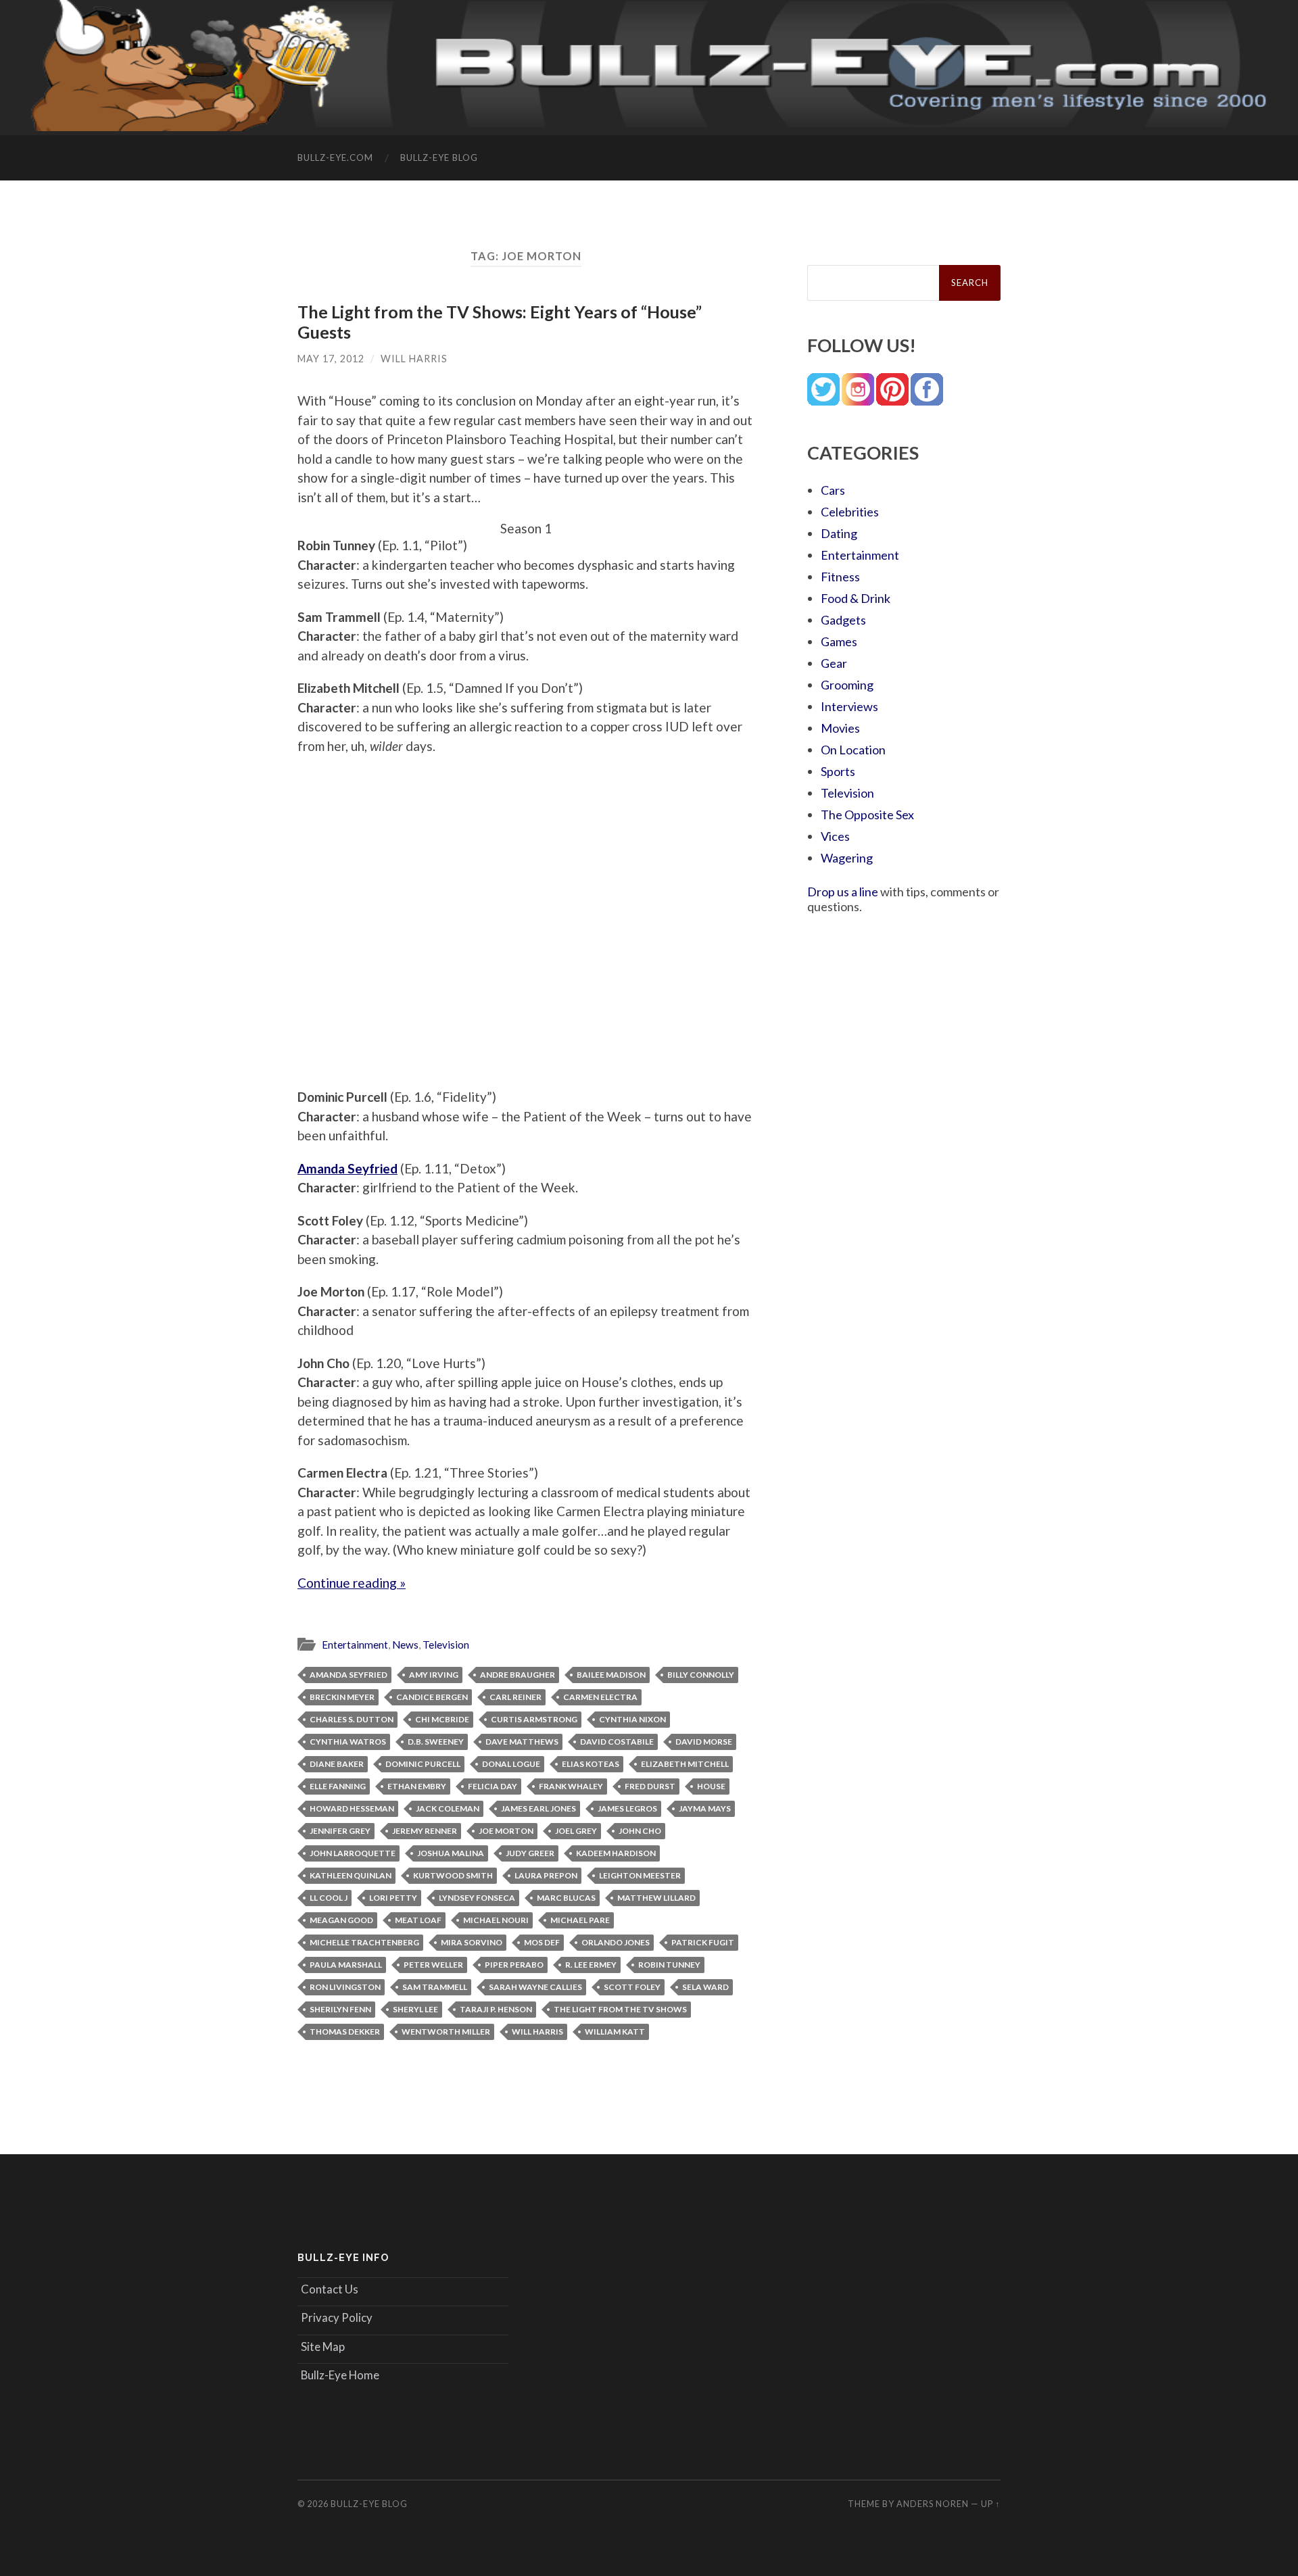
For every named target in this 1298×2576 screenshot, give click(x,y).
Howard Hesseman (352, 1808)
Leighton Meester (640, 1875)
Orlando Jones (616, 1942)
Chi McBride (442, 1719)
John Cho (640, 1831)
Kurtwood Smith (453, 1875)
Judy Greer (530, 1853)
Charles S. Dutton (352, 1719)
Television (446, 1645)
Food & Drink (856, 598)
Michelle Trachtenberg (364, 1942)
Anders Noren (933, 2504)
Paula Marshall (346, 1965)
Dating (839, 533)
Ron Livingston (345, 1987)
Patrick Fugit (703, 1942)
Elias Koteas (591, 1764)
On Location (853, 750)
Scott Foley (632, 1987)
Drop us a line (843, 892)
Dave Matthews (522, 1742)
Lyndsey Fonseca (477, 1898)
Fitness (840, 577)
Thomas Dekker (345, 2032)
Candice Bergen (432, 1697)
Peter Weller (433, 1965)
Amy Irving (434, 1675)
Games (839, 641)
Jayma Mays (705, 1808)
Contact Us (330, 2289)
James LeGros (627, 1808)
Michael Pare (580, 1920)
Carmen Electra (600, 1697)
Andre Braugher (518, 1675)
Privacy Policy (337, 2317)
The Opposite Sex (867, 815)
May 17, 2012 (331, 359)
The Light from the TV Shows (620, 2009)
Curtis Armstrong (534, 1719)
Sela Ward (705, 1987)
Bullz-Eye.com (335, 157)
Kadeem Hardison (616, 1853)
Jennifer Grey (340, 1831)
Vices (835, 836)
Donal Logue (511, 1764)
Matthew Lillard (656, 1898)
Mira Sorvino (472, 1942)
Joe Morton (506, 1831)
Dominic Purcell (423, 1764)
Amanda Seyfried (348, 1675)
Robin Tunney (669, 1965)
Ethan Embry (417, 1786)
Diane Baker (337, 1764)
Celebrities (850, 512)
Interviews (849, 706)
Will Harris (414, 359)
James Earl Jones (538, 1808)
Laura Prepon (546, 1875)
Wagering (847, 858)
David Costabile (617, 1742)
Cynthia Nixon (632, 1719)
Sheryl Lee (415, 2009)
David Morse (704, 1742)
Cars (833, 490)
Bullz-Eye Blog (439, 157)
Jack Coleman (448, 1808)
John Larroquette (353, 1853)
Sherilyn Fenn (340, 2009)
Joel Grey (576, 1831)
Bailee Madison (611, 1675)
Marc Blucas (566, 1898)
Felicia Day (492, 1786)
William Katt (615, 2032)
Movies (840, 728)
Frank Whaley (571, 1786)
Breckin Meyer (342, 1697)
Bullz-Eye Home (340, 2375)
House (711, 1786)
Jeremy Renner (425, 1831)
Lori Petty (393, 1898)
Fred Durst (650, 1786)
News (405, 1645)
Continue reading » (352, 1583)
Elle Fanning (338, 1786)
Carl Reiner (515, 1697)
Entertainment (355, 1645)
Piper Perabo (514, 1965)
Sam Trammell (435, 1987)
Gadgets (843, 620)
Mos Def (542, 1942)
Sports (838, 771)
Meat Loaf (418, 1920)
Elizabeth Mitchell (685, 1764)
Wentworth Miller (446, 2032)
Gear (834, 663)
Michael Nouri (496, 1920)
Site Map (323, 2347)
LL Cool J (329, 1898)
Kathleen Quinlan (351, 1875)
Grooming (847, 685)
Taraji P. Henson (496, 2009)
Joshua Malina (451, 1853)
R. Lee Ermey (591, 1965)
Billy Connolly (701, 1675)
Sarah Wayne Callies (535, 1987)
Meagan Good (341, 1920)
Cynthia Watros (348, 1742)
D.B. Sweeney (436, 1742)
